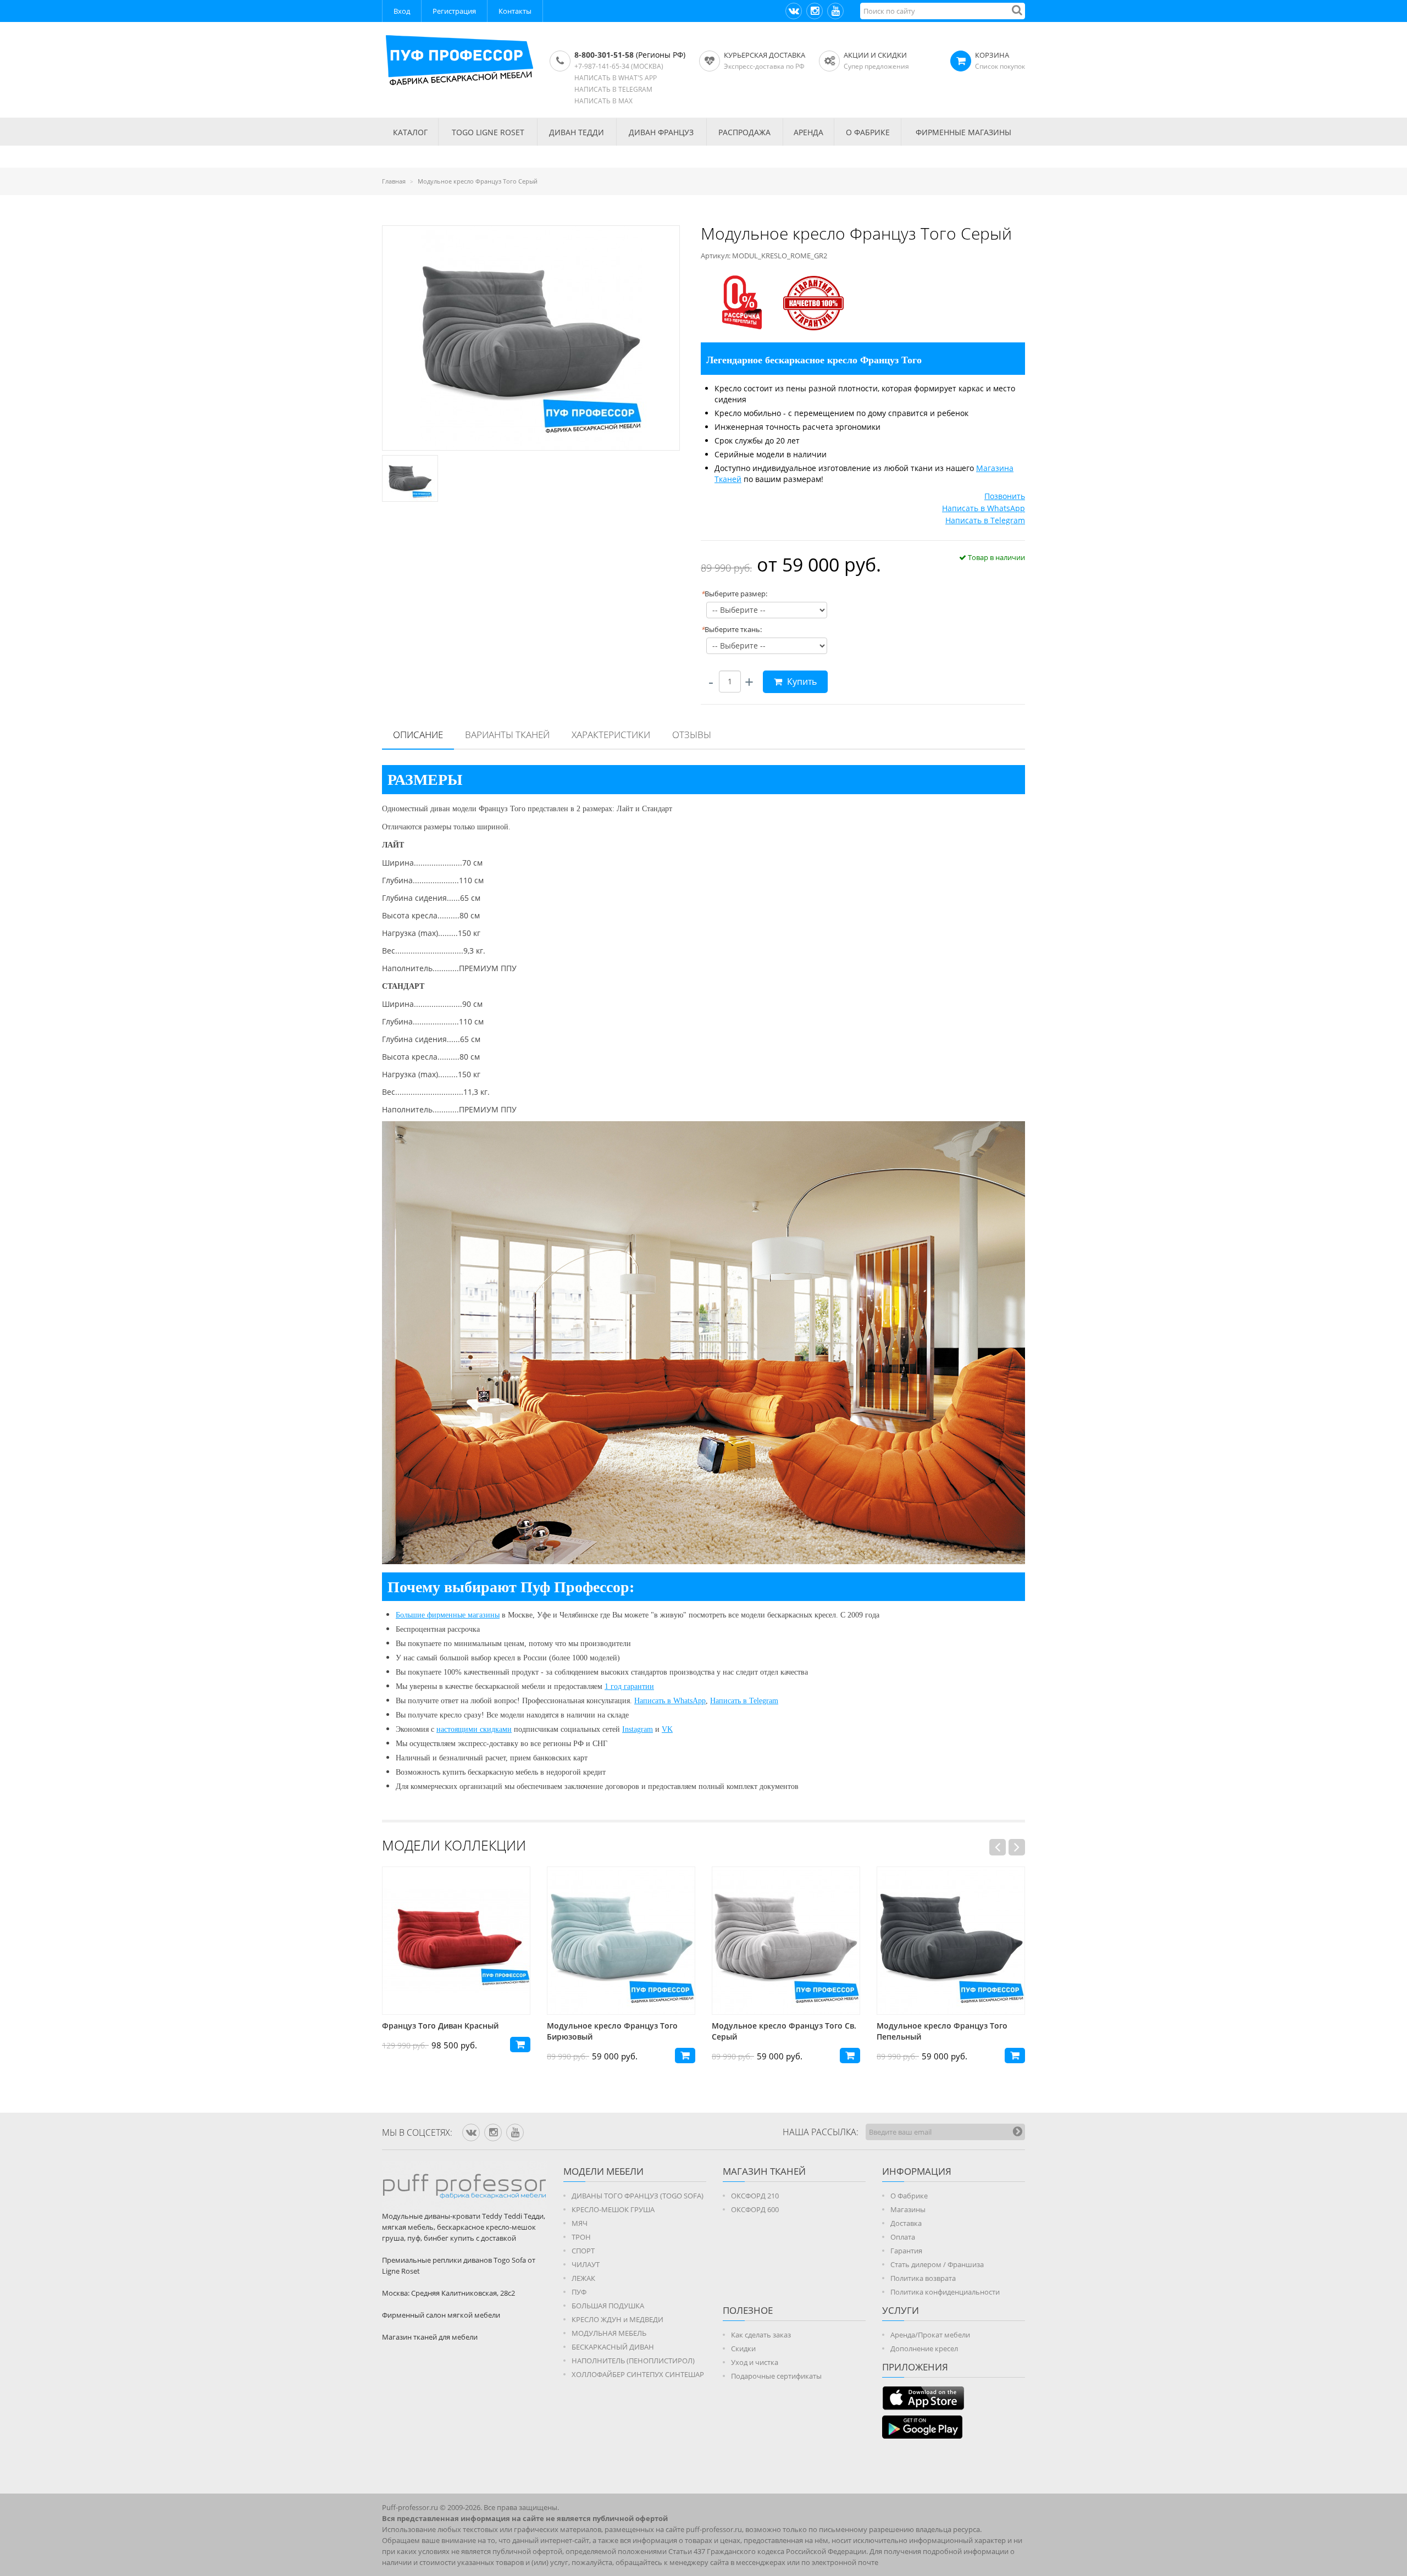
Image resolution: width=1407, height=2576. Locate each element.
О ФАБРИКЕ (868, 132)
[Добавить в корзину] (520, 2056)
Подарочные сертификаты (776, 2376)
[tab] (418, 735)
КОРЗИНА (992, 55)
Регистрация (454, 11)
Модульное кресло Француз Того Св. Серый (619, 2031)
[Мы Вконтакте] (794, 11)
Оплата (903, 2237)
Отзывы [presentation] (692, 735)
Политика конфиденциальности (945, 2292)
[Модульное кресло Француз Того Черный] (951, 1941)
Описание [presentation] (418, 735)
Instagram (638, 1729)
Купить (801, 682)
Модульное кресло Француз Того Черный (942, 2031)
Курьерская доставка (765, 55)
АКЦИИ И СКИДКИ (875, 55)
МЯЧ (580, 2223)
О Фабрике (909, 2196)
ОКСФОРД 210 (755, 2196)
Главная (394, 181)
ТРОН (581, 2237)
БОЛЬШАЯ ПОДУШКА (608, 2306)
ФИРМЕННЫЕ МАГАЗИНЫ (963, 132)
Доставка (906, 2223)
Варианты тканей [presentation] (507, 735)
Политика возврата (923, 2278)
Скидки (743, 2348)
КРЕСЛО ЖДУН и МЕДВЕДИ (617, 2319)
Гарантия (906, 2251)
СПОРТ (583, 2251)
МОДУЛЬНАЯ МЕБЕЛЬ (609, 2333)
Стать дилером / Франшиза (937, 2264)
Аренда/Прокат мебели (930, 2335)
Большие (411, 1615)
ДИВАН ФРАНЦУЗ (661, 132)
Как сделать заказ (761, 2335)
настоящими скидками (474, 1729)
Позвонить (1005, 496)
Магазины (908, 2209)
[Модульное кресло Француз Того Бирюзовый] (456, 1941)
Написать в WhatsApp (984, 508)
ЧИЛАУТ (586, 2264)
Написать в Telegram (985, 520)
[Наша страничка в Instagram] (815, 11)
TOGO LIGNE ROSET (488, 132)
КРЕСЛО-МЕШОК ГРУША (613, 2209)
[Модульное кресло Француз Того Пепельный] (786, 1941)
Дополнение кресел (924, 2348)
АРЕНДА (808, 132)
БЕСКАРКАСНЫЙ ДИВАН (613, 2347)
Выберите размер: (734, 594)
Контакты (515, 11)
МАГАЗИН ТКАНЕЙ (764, 2171)
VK (667, 1729)
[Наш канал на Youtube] (835, 11)
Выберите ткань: (731, 629)
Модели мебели (603, 2171)
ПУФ (579, 2292)
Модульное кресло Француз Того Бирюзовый (447, 2031)
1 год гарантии (629, 1686)
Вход (402, 11)
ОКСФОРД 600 (755, 2209)
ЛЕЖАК (583, 2278)
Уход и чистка (755, 2362)
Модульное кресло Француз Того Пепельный (777, 2031)
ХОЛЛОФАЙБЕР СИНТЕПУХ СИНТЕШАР (638, 2374)
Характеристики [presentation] (611, 735)
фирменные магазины (463, 1615)
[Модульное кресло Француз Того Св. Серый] (621, 1941)
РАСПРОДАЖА (744, 132)
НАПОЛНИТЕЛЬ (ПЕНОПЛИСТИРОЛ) (633, 2361)
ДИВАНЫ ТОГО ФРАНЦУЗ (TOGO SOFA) (638, 2196)
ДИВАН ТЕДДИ (577, 132)
